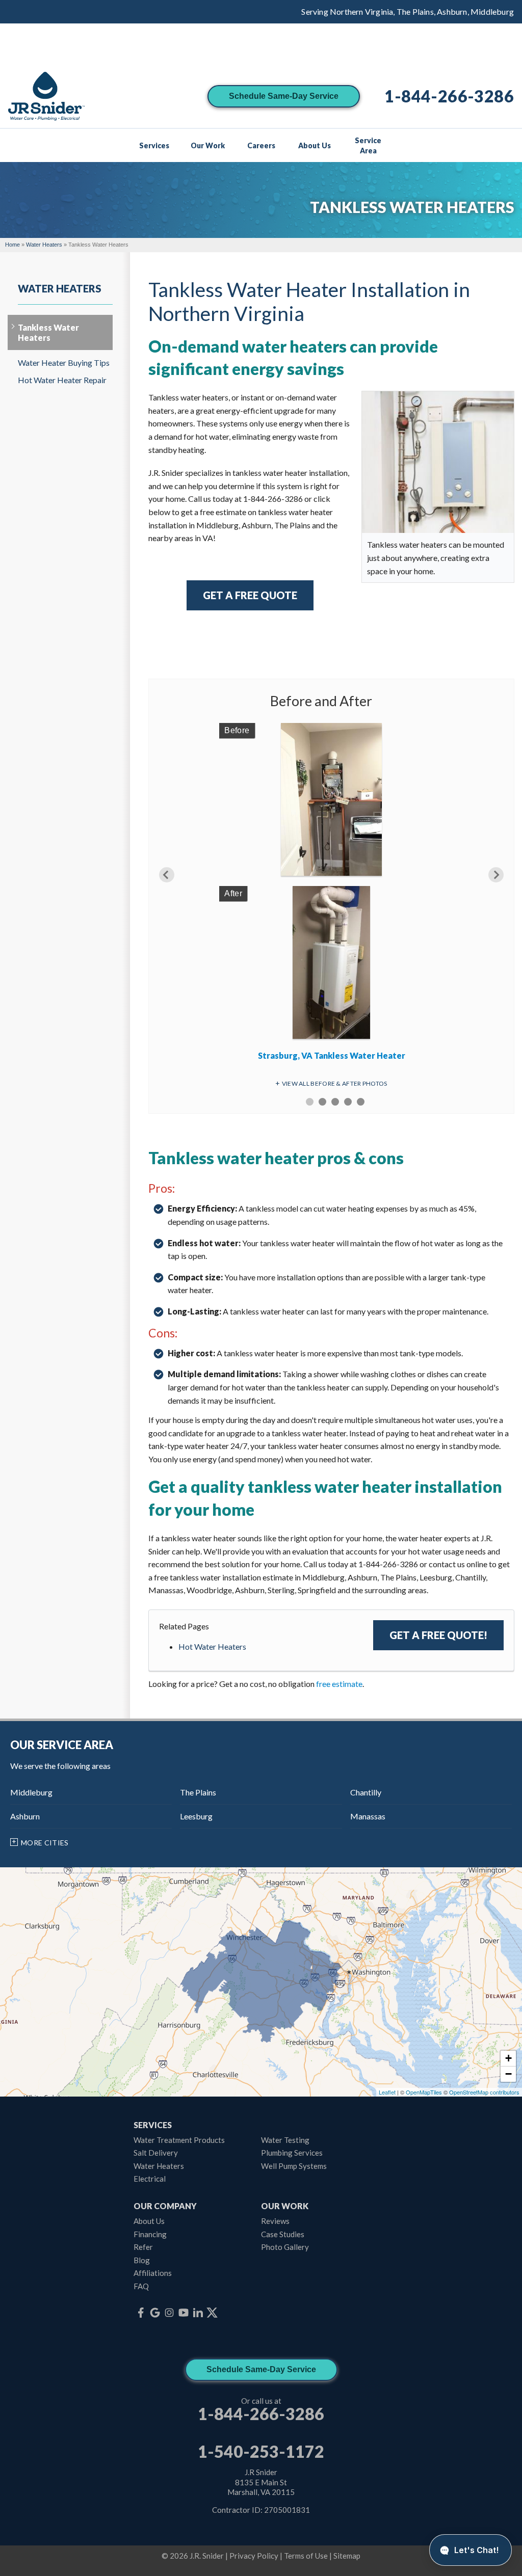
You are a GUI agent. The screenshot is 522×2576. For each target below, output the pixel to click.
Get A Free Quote (250, 595)
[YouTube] (184, 2313)
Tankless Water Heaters (48, 332)
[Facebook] (141, 2313)
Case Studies (283, 2234)
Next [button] (496, 875)
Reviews (275, 2221)
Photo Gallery (285, 2247)
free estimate (339, 1684)
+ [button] (508, 2058)
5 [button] (361, 1102)
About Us (149, 2221)
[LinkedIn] (198, 2313)
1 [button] (310, 1102)
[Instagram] (169, 2313)
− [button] (508, 2074)
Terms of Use (306, 2556)
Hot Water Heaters (212, 1646)
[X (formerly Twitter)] (212, 2313)
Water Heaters (60, 288)
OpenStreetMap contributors (484, 2092)
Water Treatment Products (179, 2140)
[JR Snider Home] (46, 97)
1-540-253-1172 (261, 2452)
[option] (331, 895)
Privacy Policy (254, 2556)
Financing (150, 2234)
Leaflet (387, 2092)
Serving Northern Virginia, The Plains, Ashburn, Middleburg (408, 11)
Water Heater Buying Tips (64, 363)
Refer (143, 2247)
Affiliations (153, 2273)
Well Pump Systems (294, 2166)
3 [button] (335, 1102)
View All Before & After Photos (334, 1083)
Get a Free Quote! (438, 1635)
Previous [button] (167, 875)
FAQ (141, 2286)
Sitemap (347, 2556)
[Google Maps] (155, 2313)
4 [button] (348, 1102)
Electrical (150, 2179)
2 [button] (322, 1102)
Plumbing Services (292, 2153)
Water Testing (285, 2140)
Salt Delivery (156, 2153)
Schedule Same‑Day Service (284, 96)
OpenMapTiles (424, 2092)
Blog (142, 2260)
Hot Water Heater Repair (62, 380)
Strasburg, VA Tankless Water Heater (332, 1055)
